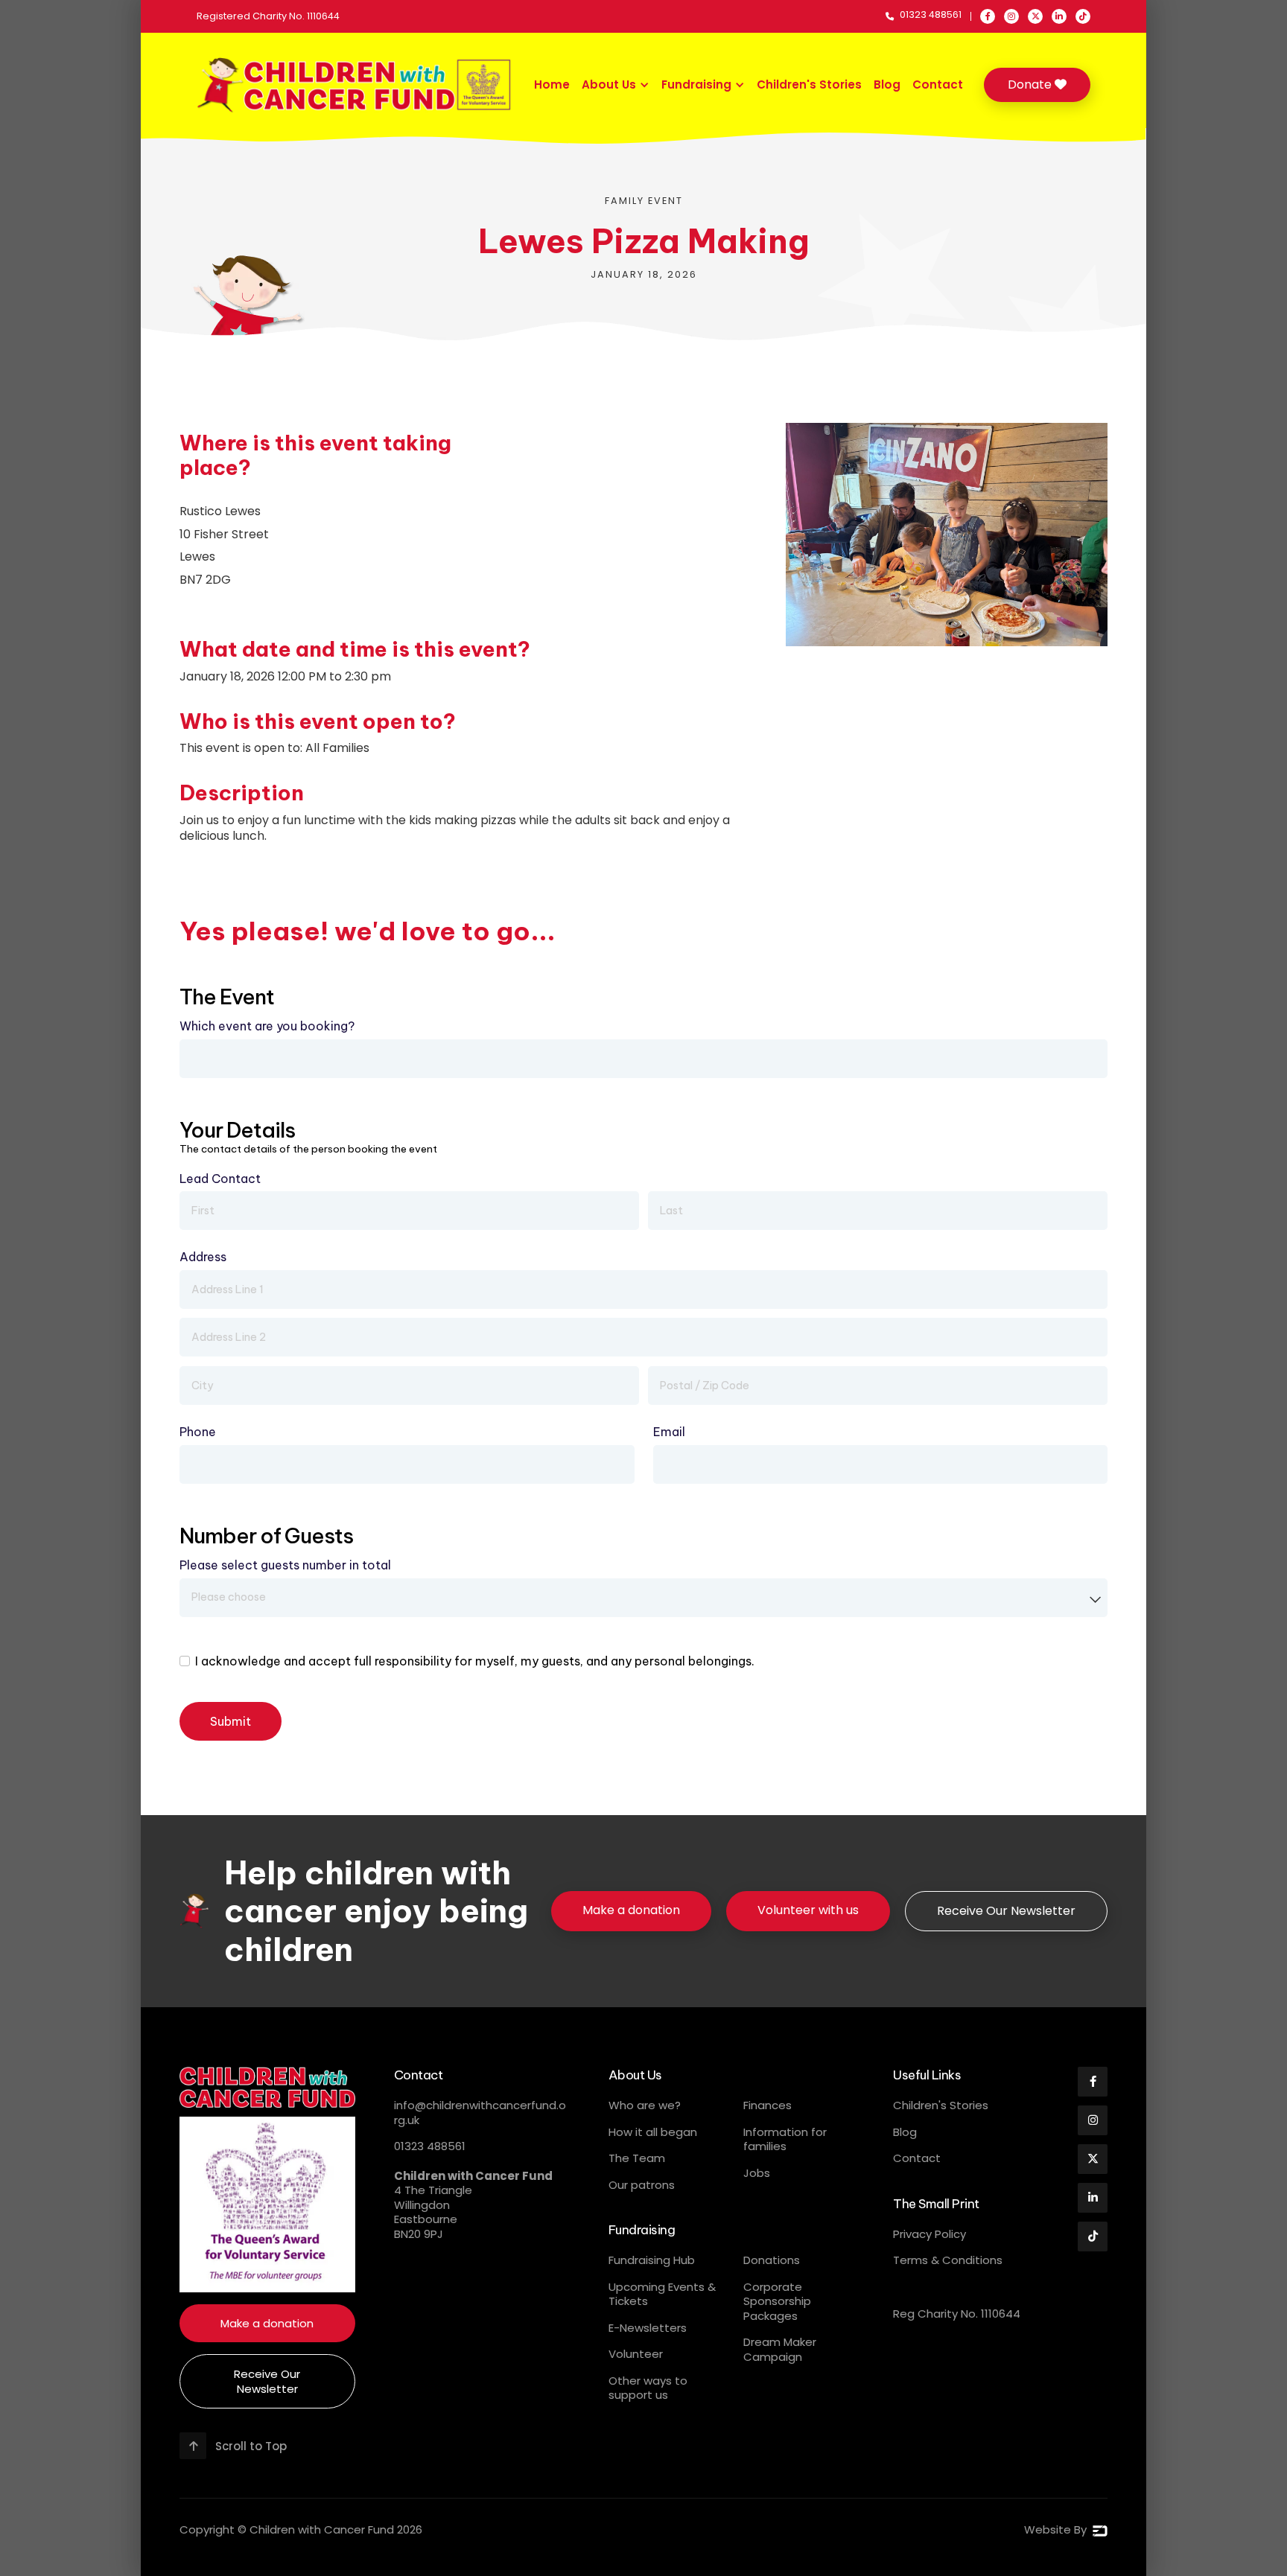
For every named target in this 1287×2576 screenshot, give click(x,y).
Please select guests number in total (285, 1565)
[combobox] (643, 1598)
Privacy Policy (929, 2234)
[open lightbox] (947, 535)
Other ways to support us (648, 2388)
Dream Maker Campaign (780, 2349)
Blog (887, 85)
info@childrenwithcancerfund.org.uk (480, 2113)
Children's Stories (809, 85)
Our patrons (642, 2185)
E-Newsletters (648, 2328)
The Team (637, 2158)
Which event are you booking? (267, 1026)
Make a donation (631, 1910)
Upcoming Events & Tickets (662, 2294)
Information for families (785, 2139)
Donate (1037, 85)
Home (552, 85)
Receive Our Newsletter (1006, 1911)
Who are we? (645, 2105)
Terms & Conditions (948, 2260)
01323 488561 (430, 2146)
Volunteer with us (808, 1910)
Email (669, 1432)
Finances (768, 2105)
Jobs (757, 2173)
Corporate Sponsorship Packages (777, 2301)
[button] (616, 85)
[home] (355, 85)
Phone (198, 1432)
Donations (772, 2260)
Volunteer (636, 2354)
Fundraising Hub (652, 2260)
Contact (938, 85)
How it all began (653, 2132)
